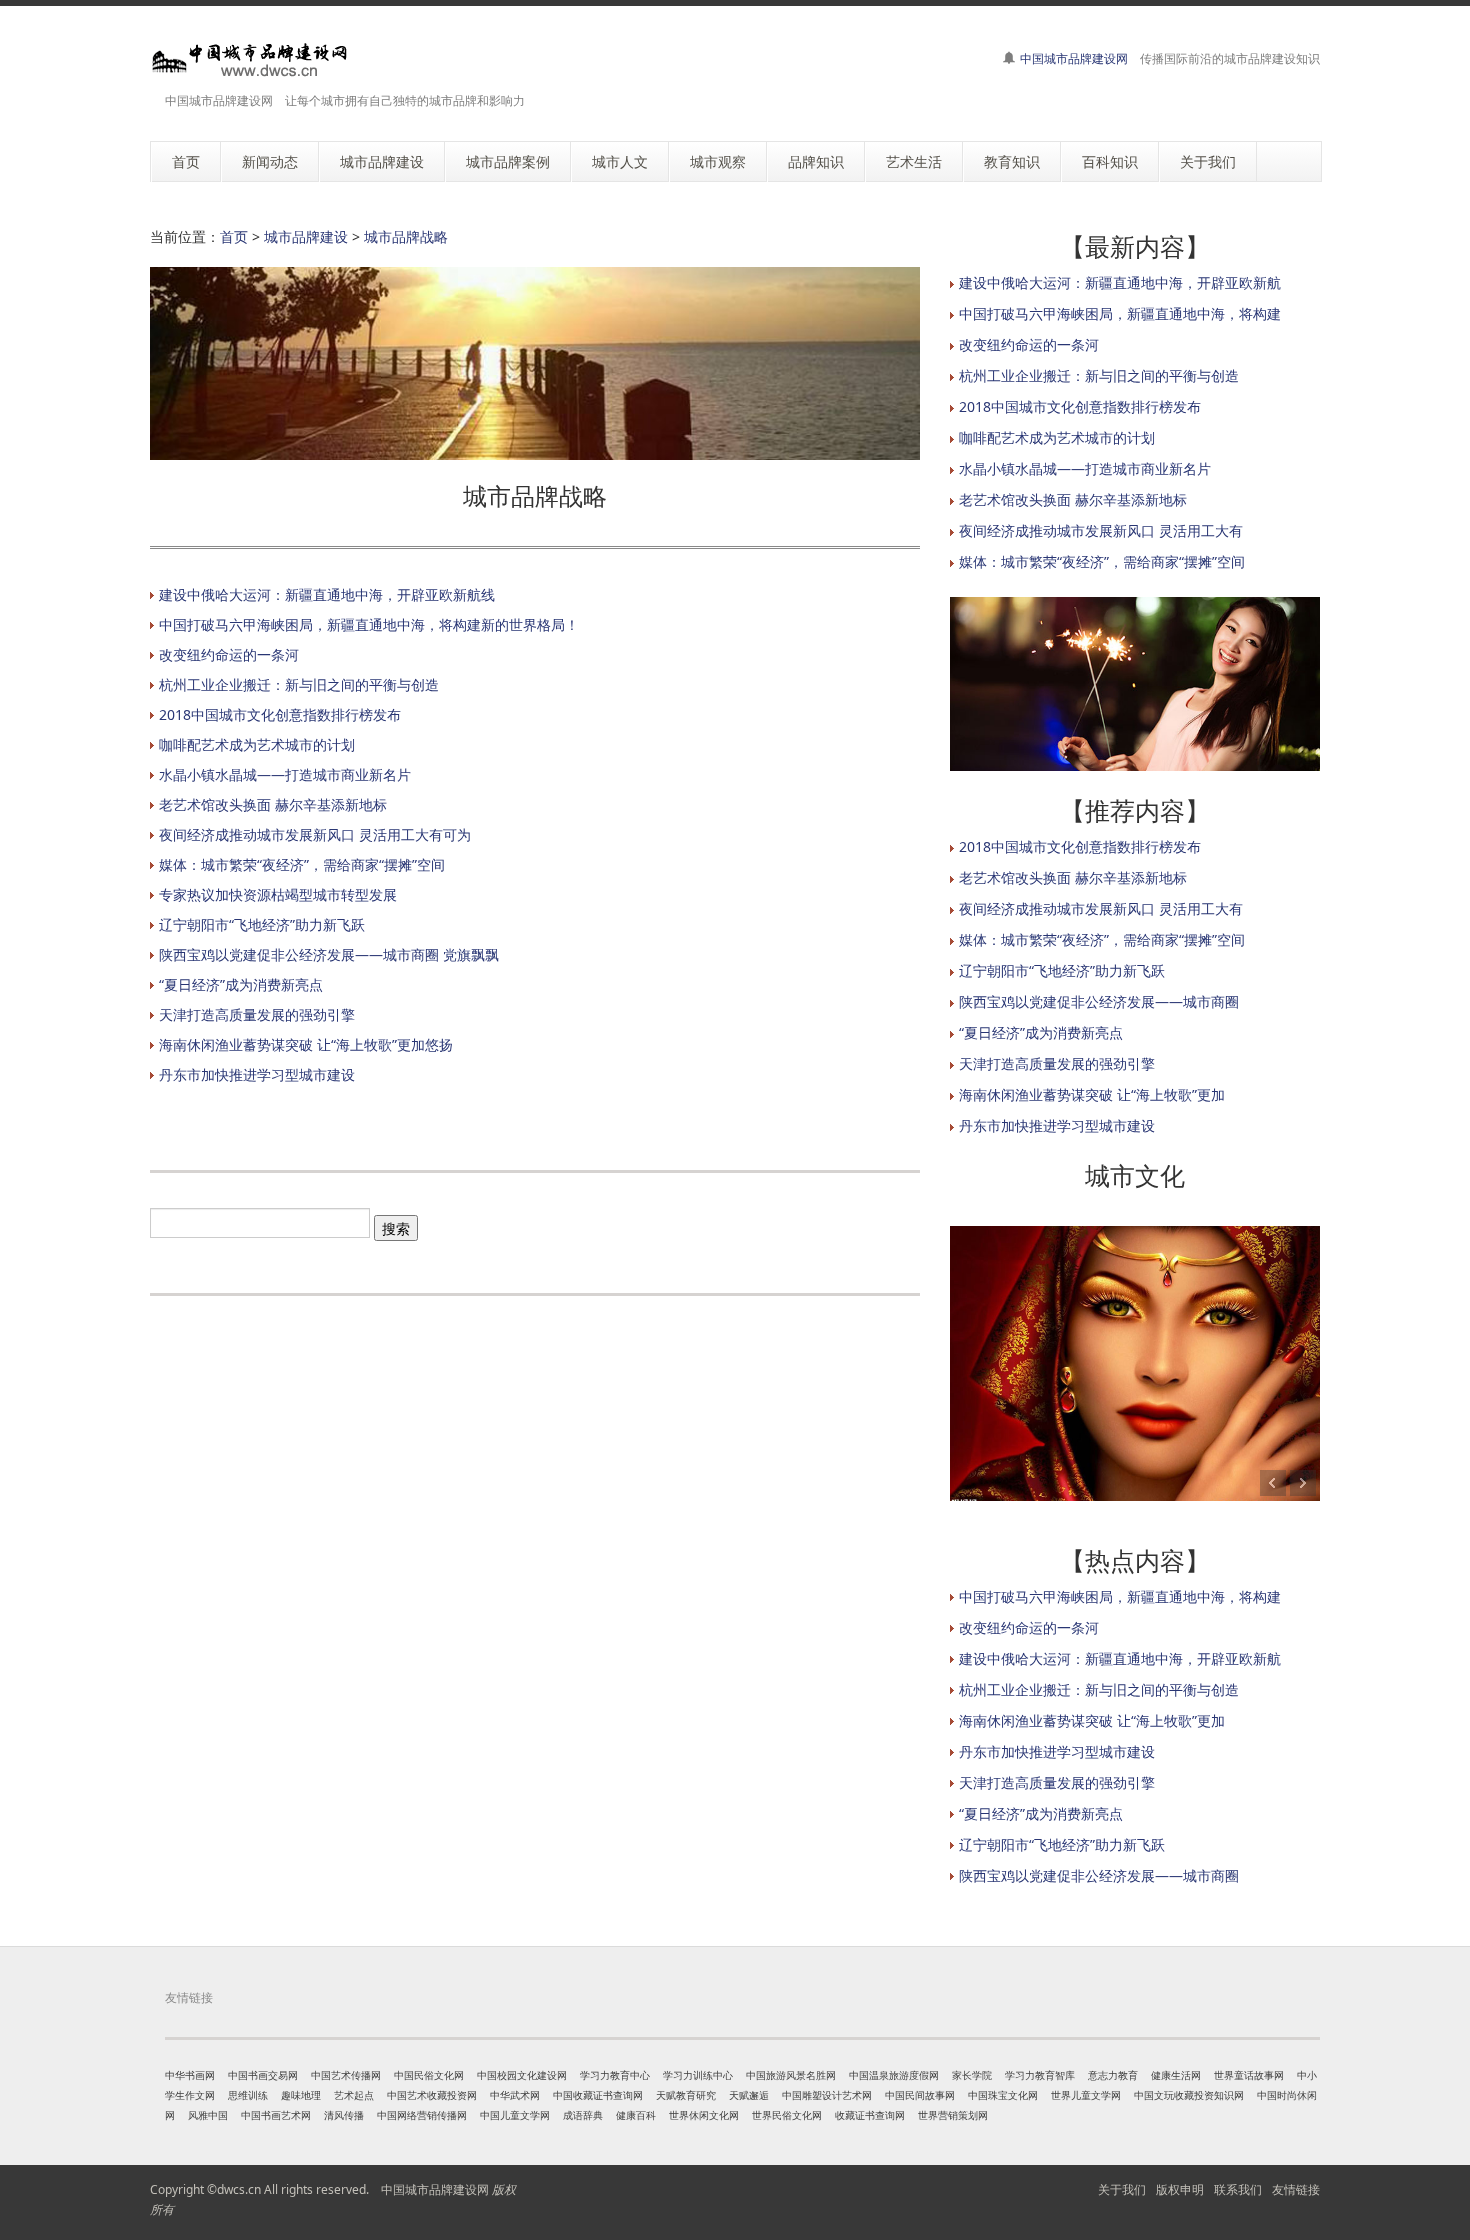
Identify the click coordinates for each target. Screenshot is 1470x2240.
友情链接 (1296, 2189)
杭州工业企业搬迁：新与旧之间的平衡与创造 (299, 684)
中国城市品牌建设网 (1074, 58)
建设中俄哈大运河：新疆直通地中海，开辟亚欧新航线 (327, 594)
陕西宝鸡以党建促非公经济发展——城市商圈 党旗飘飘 (329, 954)
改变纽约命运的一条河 (229, 654)
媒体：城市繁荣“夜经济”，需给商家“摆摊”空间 (302, 864)
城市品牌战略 (406, 236)
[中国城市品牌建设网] (250, 60)
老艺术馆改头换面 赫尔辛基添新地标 (273, 804)
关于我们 (1122, 2189)
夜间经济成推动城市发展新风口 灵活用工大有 (1101, 530)
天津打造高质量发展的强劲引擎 (257, 1014)
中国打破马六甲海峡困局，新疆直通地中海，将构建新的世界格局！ (369, 624)
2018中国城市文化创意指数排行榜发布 (280, 714)
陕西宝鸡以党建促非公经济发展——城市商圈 (1099, 1001)
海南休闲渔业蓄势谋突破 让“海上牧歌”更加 (1092, 1094)
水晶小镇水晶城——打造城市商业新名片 (285, 774)
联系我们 (1238, 2189)
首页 (234, 236)
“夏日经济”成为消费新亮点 (241, 984)
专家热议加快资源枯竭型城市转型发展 (278, 894)
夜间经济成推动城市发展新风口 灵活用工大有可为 (315, 834)
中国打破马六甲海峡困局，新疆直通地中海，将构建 (1120, 313)
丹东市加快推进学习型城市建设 (257, 1074)
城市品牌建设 (306, 236)
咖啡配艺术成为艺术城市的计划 (257, 744)
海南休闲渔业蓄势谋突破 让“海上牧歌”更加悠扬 (306, 1044)
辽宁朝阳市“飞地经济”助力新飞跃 (262, 924)
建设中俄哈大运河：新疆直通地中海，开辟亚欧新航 (1120, 282)
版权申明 (1180, 2189)
